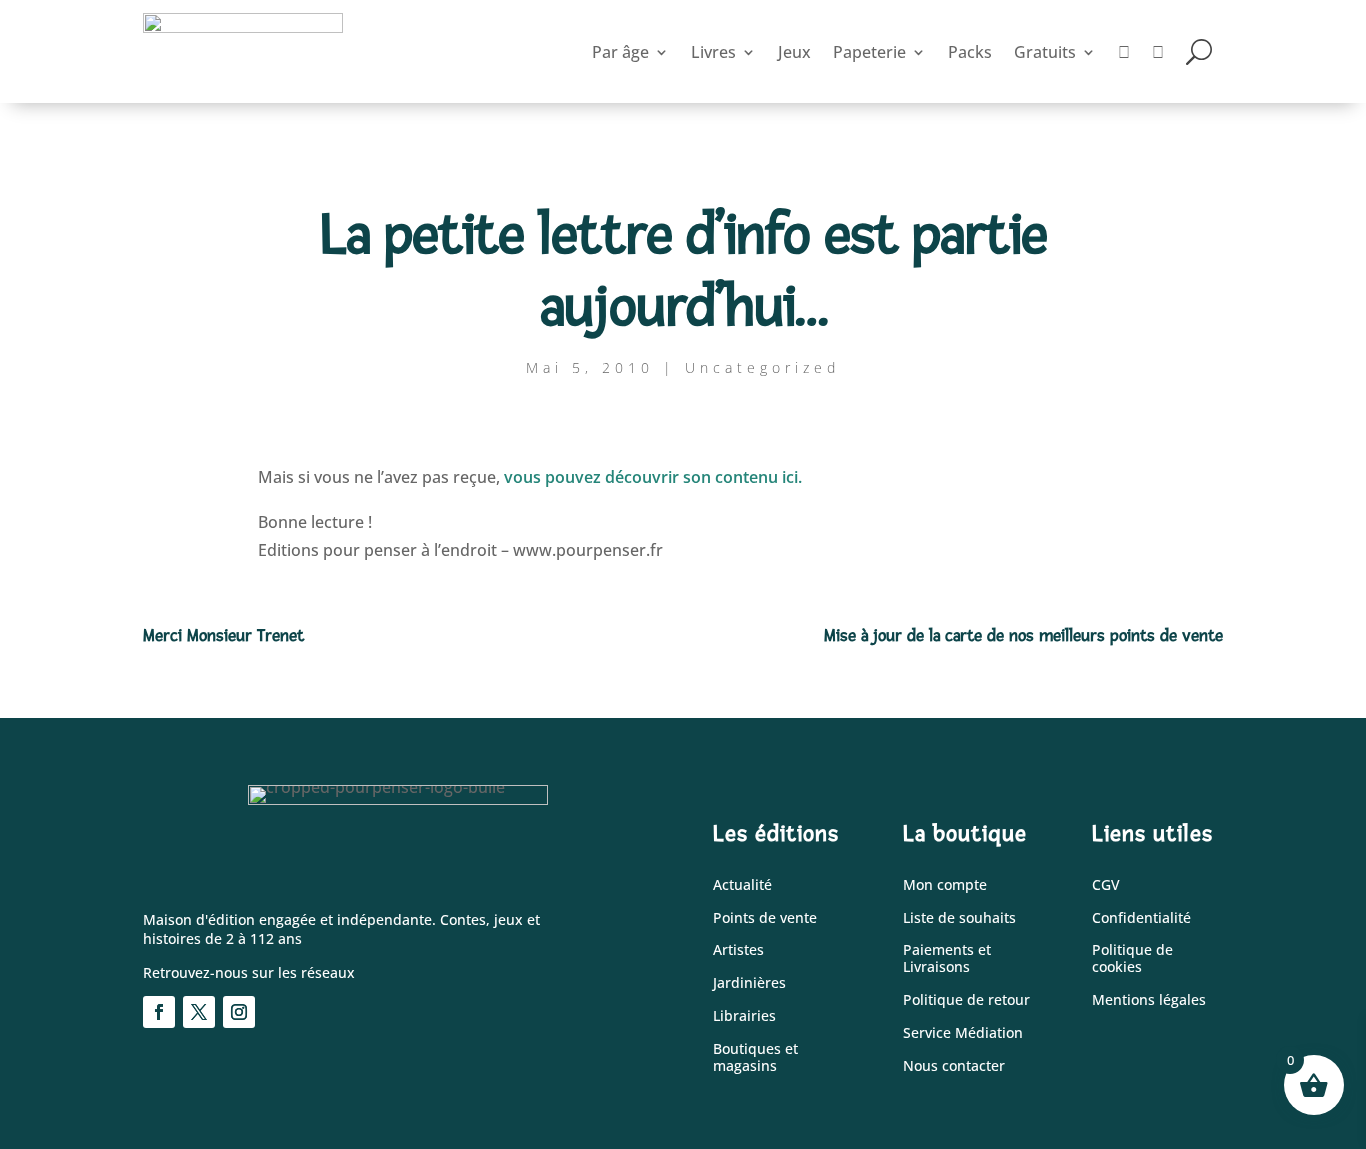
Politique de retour (966, 1000)
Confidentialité (1141, 918)
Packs (970, 52)
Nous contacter (954, 1066)
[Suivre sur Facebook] (159, 1012)
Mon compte (945, 885)
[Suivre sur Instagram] (239, 1012)
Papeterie (869, 52)
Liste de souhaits (959, 918)
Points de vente (765, 918)
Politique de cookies (1132, 959)
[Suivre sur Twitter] (199, 1012)
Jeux (794, 52)
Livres (713, 52)
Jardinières (749, 983)
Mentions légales (1149, 1000)
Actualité (742, 885)
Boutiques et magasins (755, 1058)
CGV (1106, 885)
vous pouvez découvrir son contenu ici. (653, 477)
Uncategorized (762, 367)
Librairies (744, 1016)
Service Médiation (963, 1033)
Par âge (620, 52)
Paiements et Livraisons (947, 959)
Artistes (738, 950)
